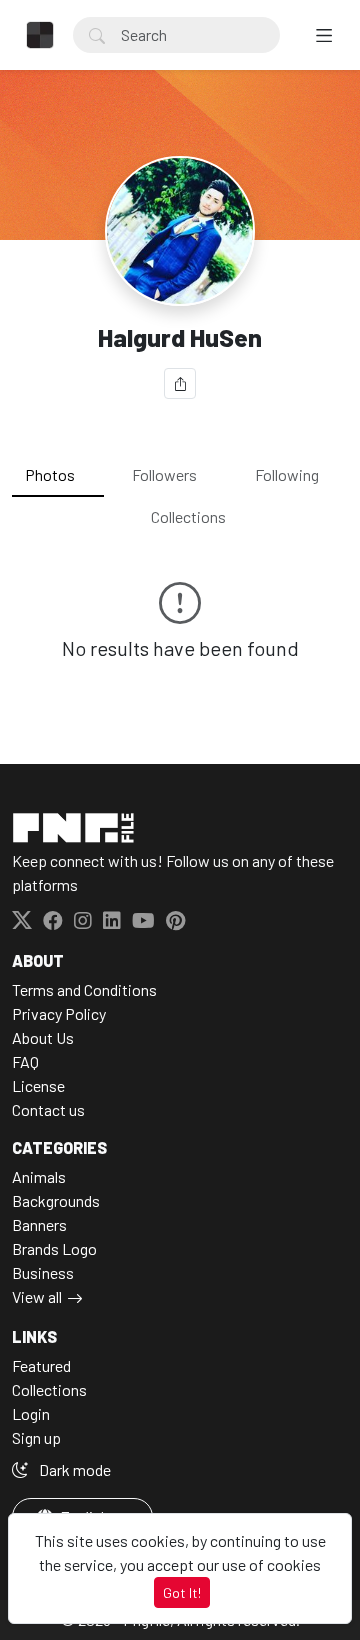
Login (31, 1413)
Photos (50, 474)
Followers (164, 474)
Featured (41, 1365)
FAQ (25, 1061)
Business (43, 1272)
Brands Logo (54, 1248)
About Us (43, 1037)
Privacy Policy (59, 1013)
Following (287, 474)
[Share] (180, 383)
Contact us (48, 1109)
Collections (188, 516)
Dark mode (73, 1469)
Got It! (182, 1592)
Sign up (36, 1437)
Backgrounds (56, 1200)
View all (37, 1296)
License (38, 1085)
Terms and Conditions (84, 989)
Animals (39, 1176)
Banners (39, 1224)
